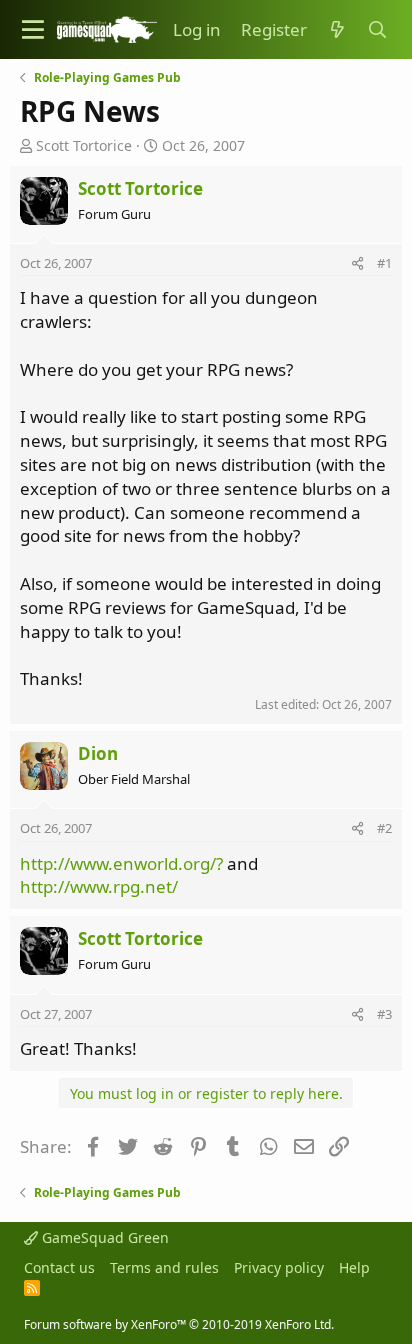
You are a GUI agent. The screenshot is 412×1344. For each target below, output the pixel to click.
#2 (384, 828)
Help (354, 1267)
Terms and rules (164, 1267)
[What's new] (337, 30)
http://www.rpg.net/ (99, 886)
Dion (98, 753)
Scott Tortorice (84, 145)
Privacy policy (279, 1267)
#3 (384, 1014)
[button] (33, 29)
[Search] (377, 30)
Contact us (59, 1267)
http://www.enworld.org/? (121, 863)
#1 (384, 263)
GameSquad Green (103, 1237)
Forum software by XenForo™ (179, 1324)
